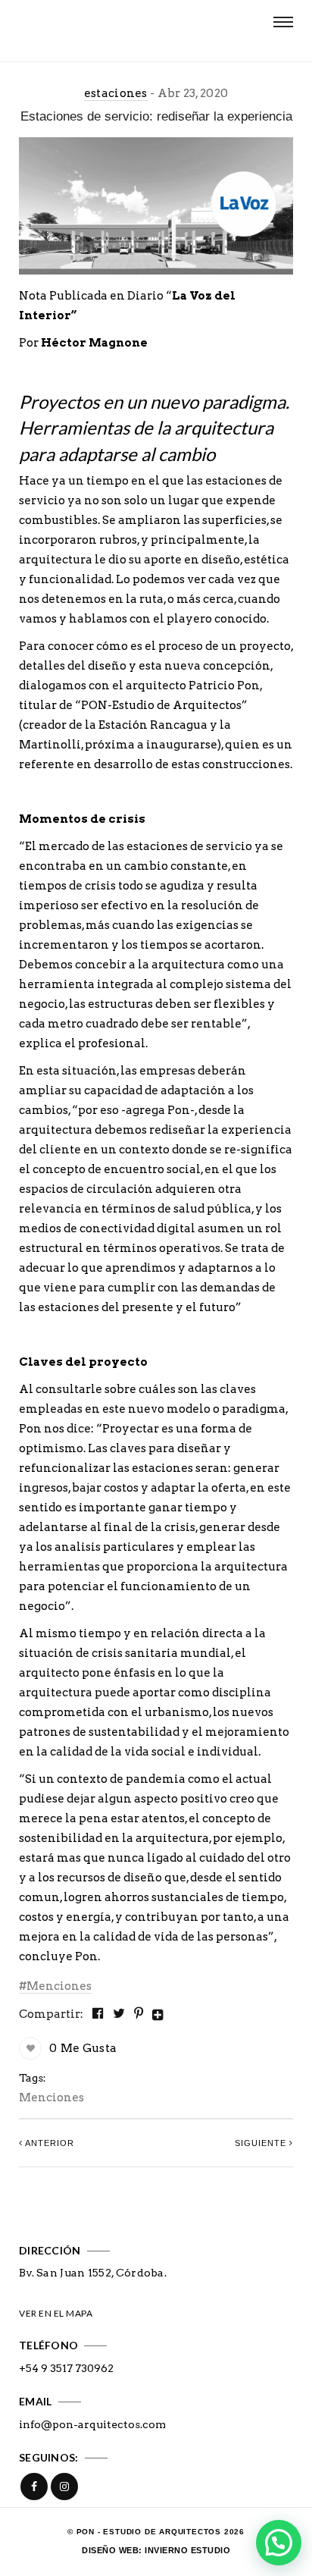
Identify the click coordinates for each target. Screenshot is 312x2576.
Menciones (59, 1986)
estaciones (116, 93)
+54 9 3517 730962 (66, 2368)
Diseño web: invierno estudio (156, 2550)
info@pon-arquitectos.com (92, 2424)
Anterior (48, 2143)
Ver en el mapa (56, 2313)
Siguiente (262, 2143)
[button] (279, 2543)
